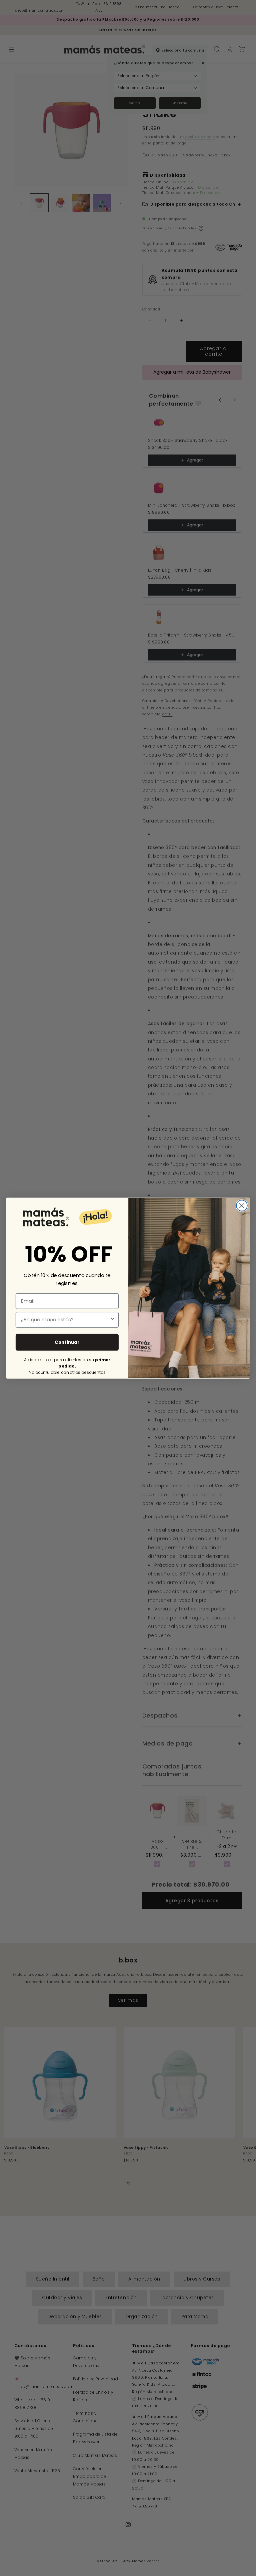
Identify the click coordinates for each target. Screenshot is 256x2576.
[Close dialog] (242, 1205)
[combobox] (65, 1320)
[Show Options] (113, 1320)
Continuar (67, 1342)
